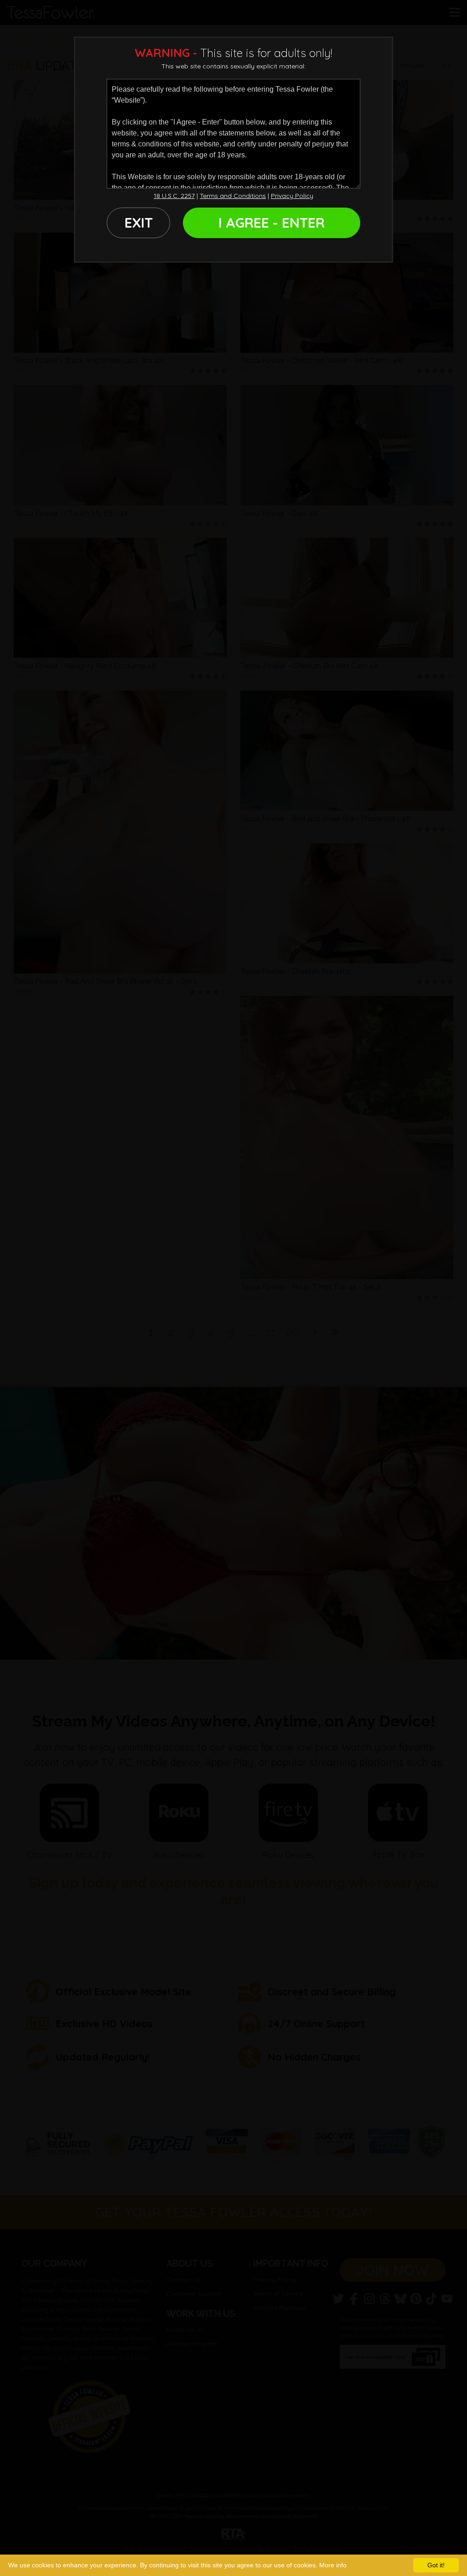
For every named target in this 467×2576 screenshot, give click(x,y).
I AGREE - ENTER (272, 223)
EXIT (139, 223)
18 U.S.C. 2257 (174, 196)
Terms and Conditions (233, 196)
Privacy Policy (292, 196)
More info (333, 2565)
